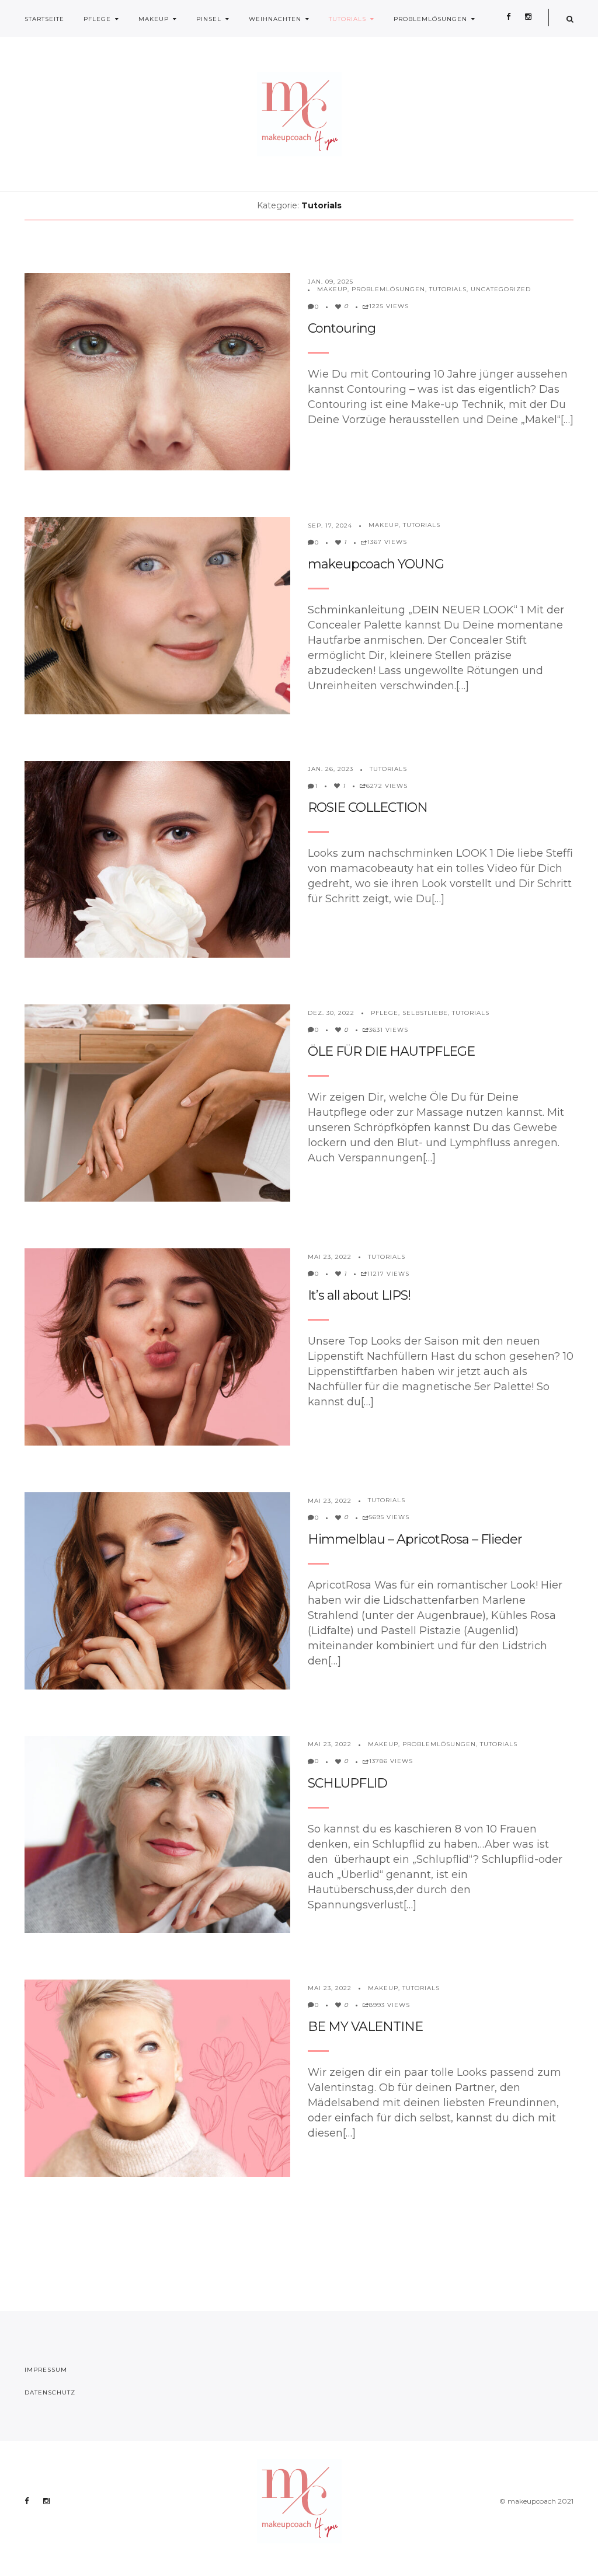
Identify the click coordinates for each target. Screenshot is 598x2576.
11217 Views (388, 1274)
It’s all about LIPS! (359, 1295)
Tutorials (347, 19)
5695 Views (389, 1517)
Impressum (46, 2370)
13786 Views (391, 1761)
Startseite (44, 19)
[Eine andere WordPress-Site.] (299, 114)
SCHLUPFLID (347, 1783)
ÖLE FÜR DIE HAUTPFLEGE (391, 1051)
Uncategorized (501, 289)
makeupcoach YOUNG (376, 564)
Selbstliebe (425, 1013)
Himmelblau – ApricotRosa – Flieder (415, 1539)
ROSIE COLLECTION (368, 807)
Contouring (342, 328)
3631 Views (389, 1030)
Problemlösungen (430, 19)
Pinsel (209, 19)
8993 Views (390, 2005)
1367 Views (387, 542)
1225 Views (389, 306)
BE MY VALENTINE (365, 2027)
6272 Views (387, 786)
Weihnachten (275, 19)
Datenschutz (50, 2392)
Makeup (154, 19)
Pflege (97, 19)
